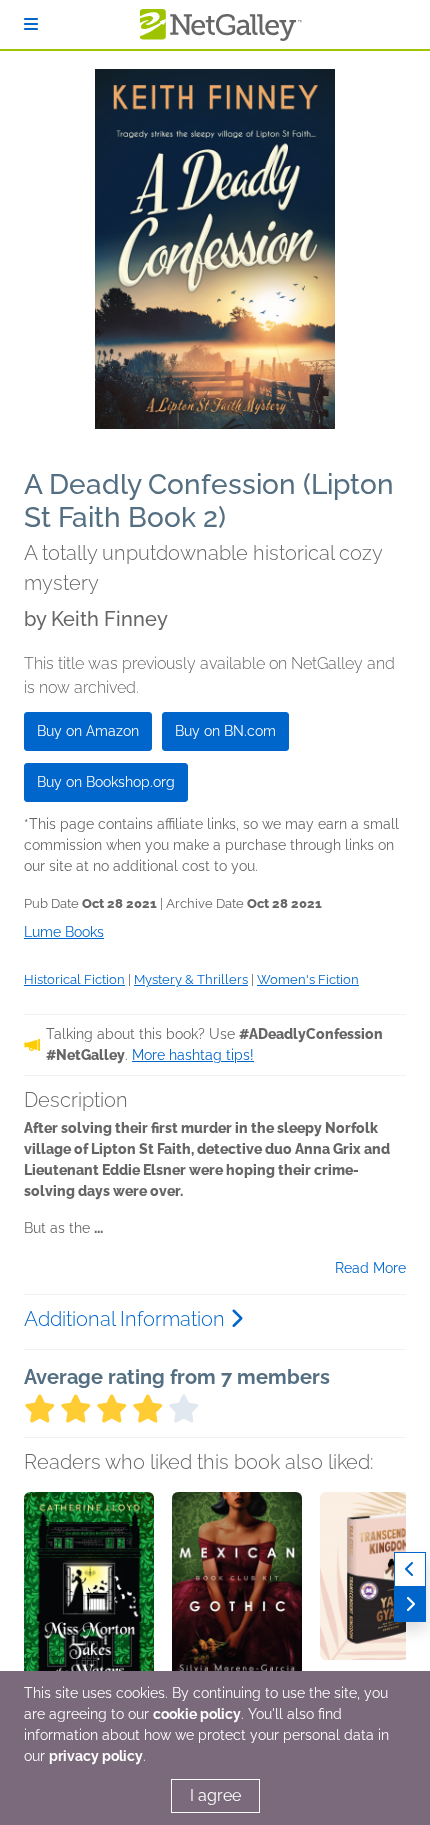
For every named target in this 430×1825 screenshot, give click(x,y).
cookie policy (197, 1714)
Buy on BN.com (225, 731)
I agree (215, 1795)
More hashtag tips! (193, 1055)
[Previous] (410, 1569)
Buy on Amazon (88, 731)
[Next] (410, 1604)
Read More (370, 1268)
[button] (89, 1597)
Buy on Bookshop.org (106, 782)
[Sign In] (31, 24)
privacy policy (96, 1756)
